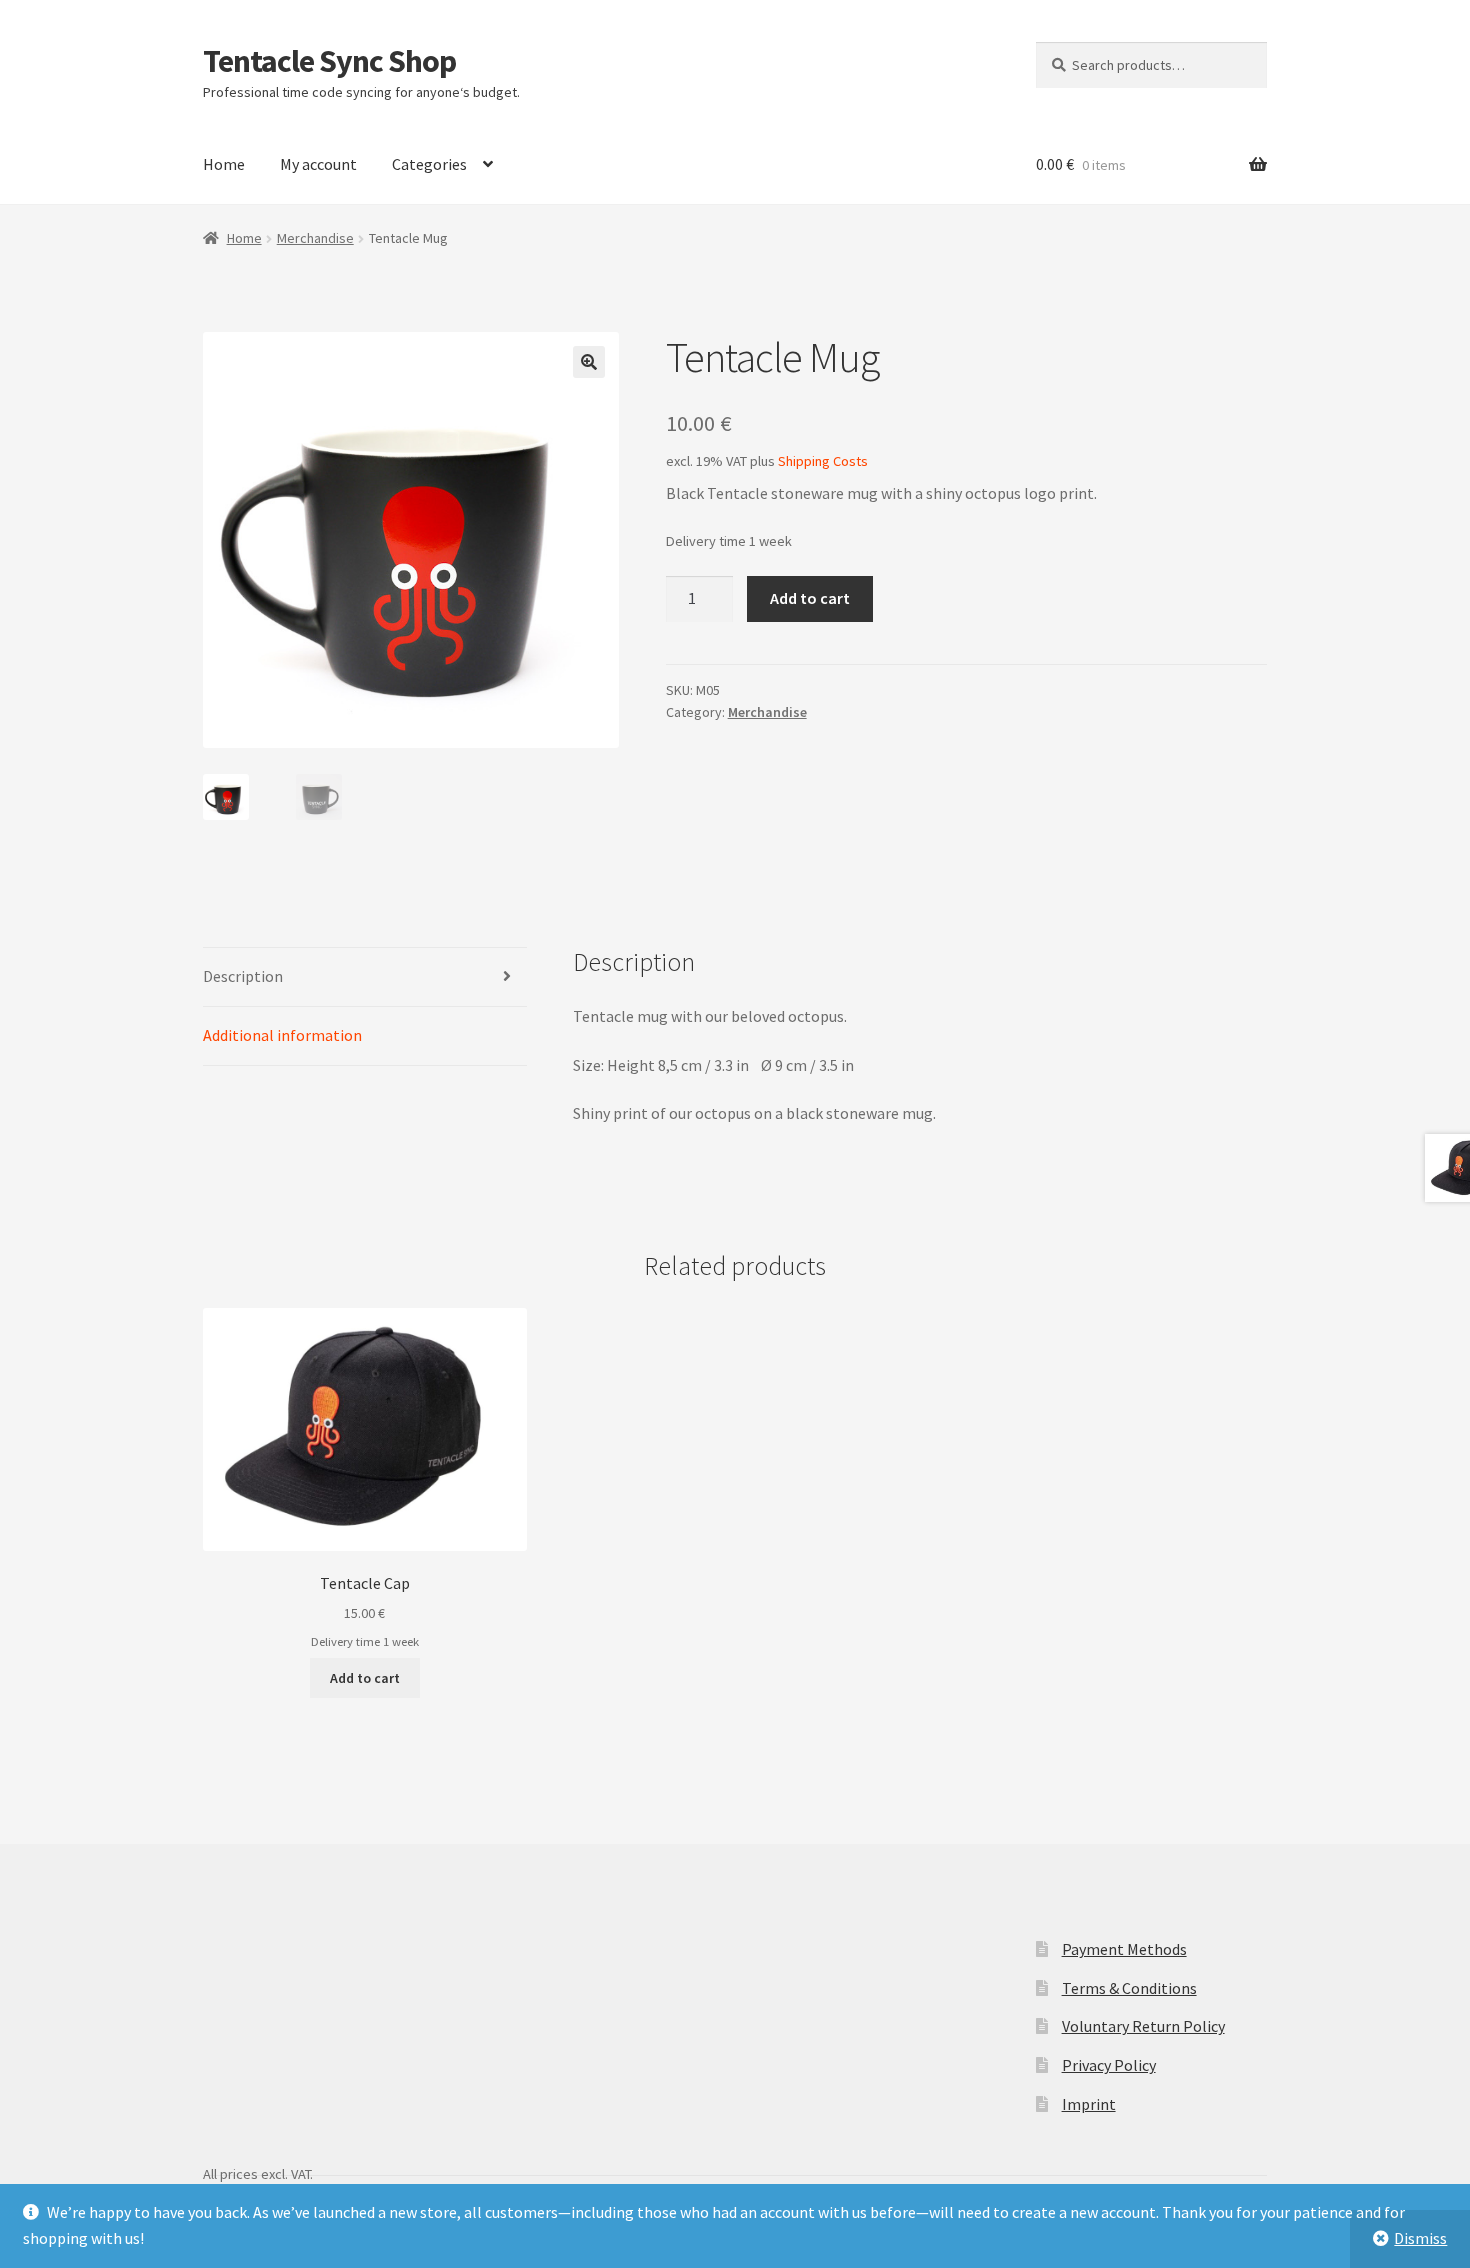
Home (224, 164)
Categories (429, 164)
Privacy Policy (1109, 2065)
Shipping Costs (823, 461)
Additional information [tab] (282, 1035)
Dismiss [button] (1420, 2238)
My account (318, 164)
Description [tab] (243, 976)
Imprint (1089, 2104)
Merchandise (315, 238)
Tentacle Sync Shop (329, 61)
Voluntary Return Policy (1143, 2026)
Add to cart (810, 598)
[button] (589, 362)
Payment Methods (1124, 1949)
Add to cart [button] (365, 1678)
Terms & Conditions (1129, 1988)
